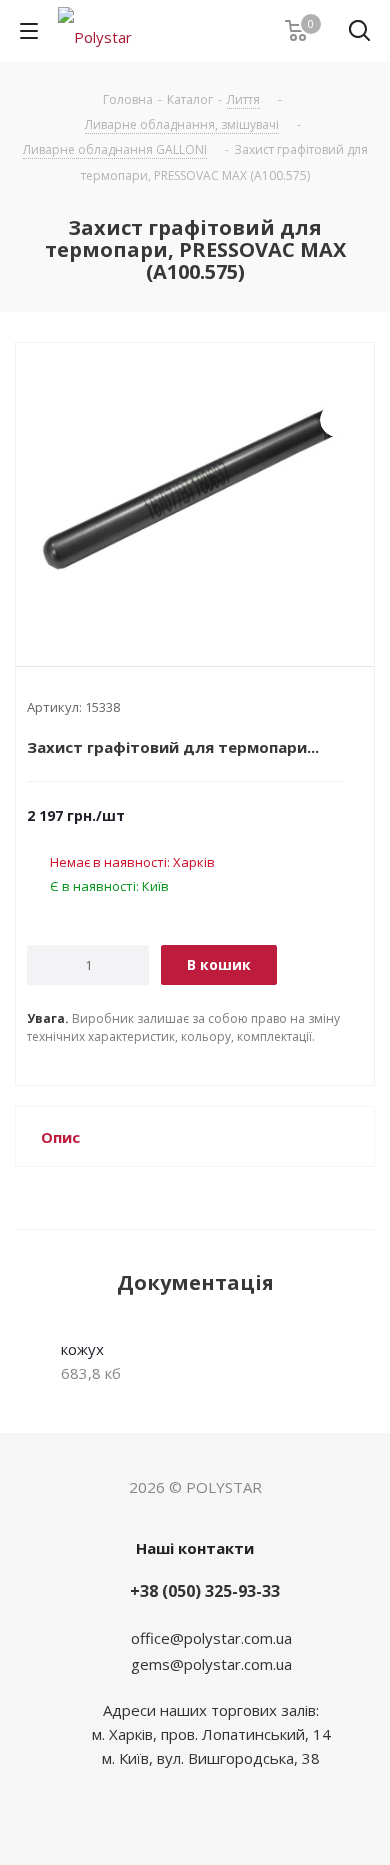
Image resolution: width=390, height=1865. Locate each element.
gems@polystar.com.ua (211, 1664)
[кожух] (195, 488)
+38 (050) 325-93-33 (205, 1591)
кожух (82, 1349)
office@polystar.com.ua (211, 1638)
